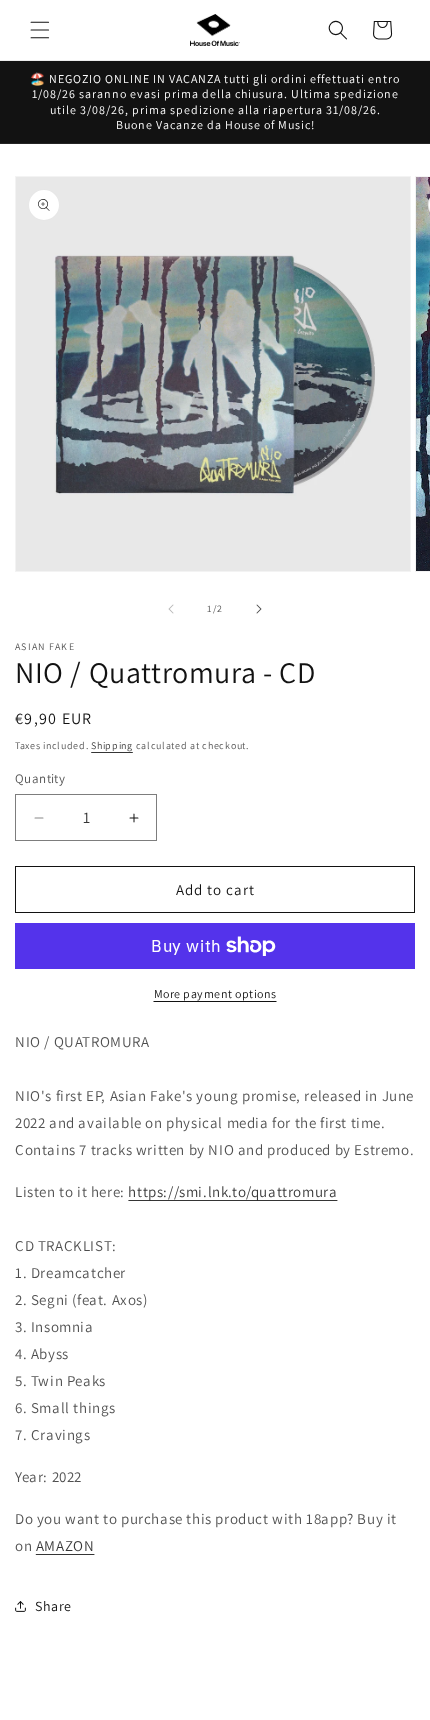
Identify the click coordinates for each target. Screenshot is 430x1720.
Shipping (112, 745)
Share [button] (53, 1606)
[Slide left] (171, 609)
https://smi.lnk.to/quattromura (232, 1191)
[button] (40, 30)
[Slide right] (259, 609)
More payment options (215, 993)
